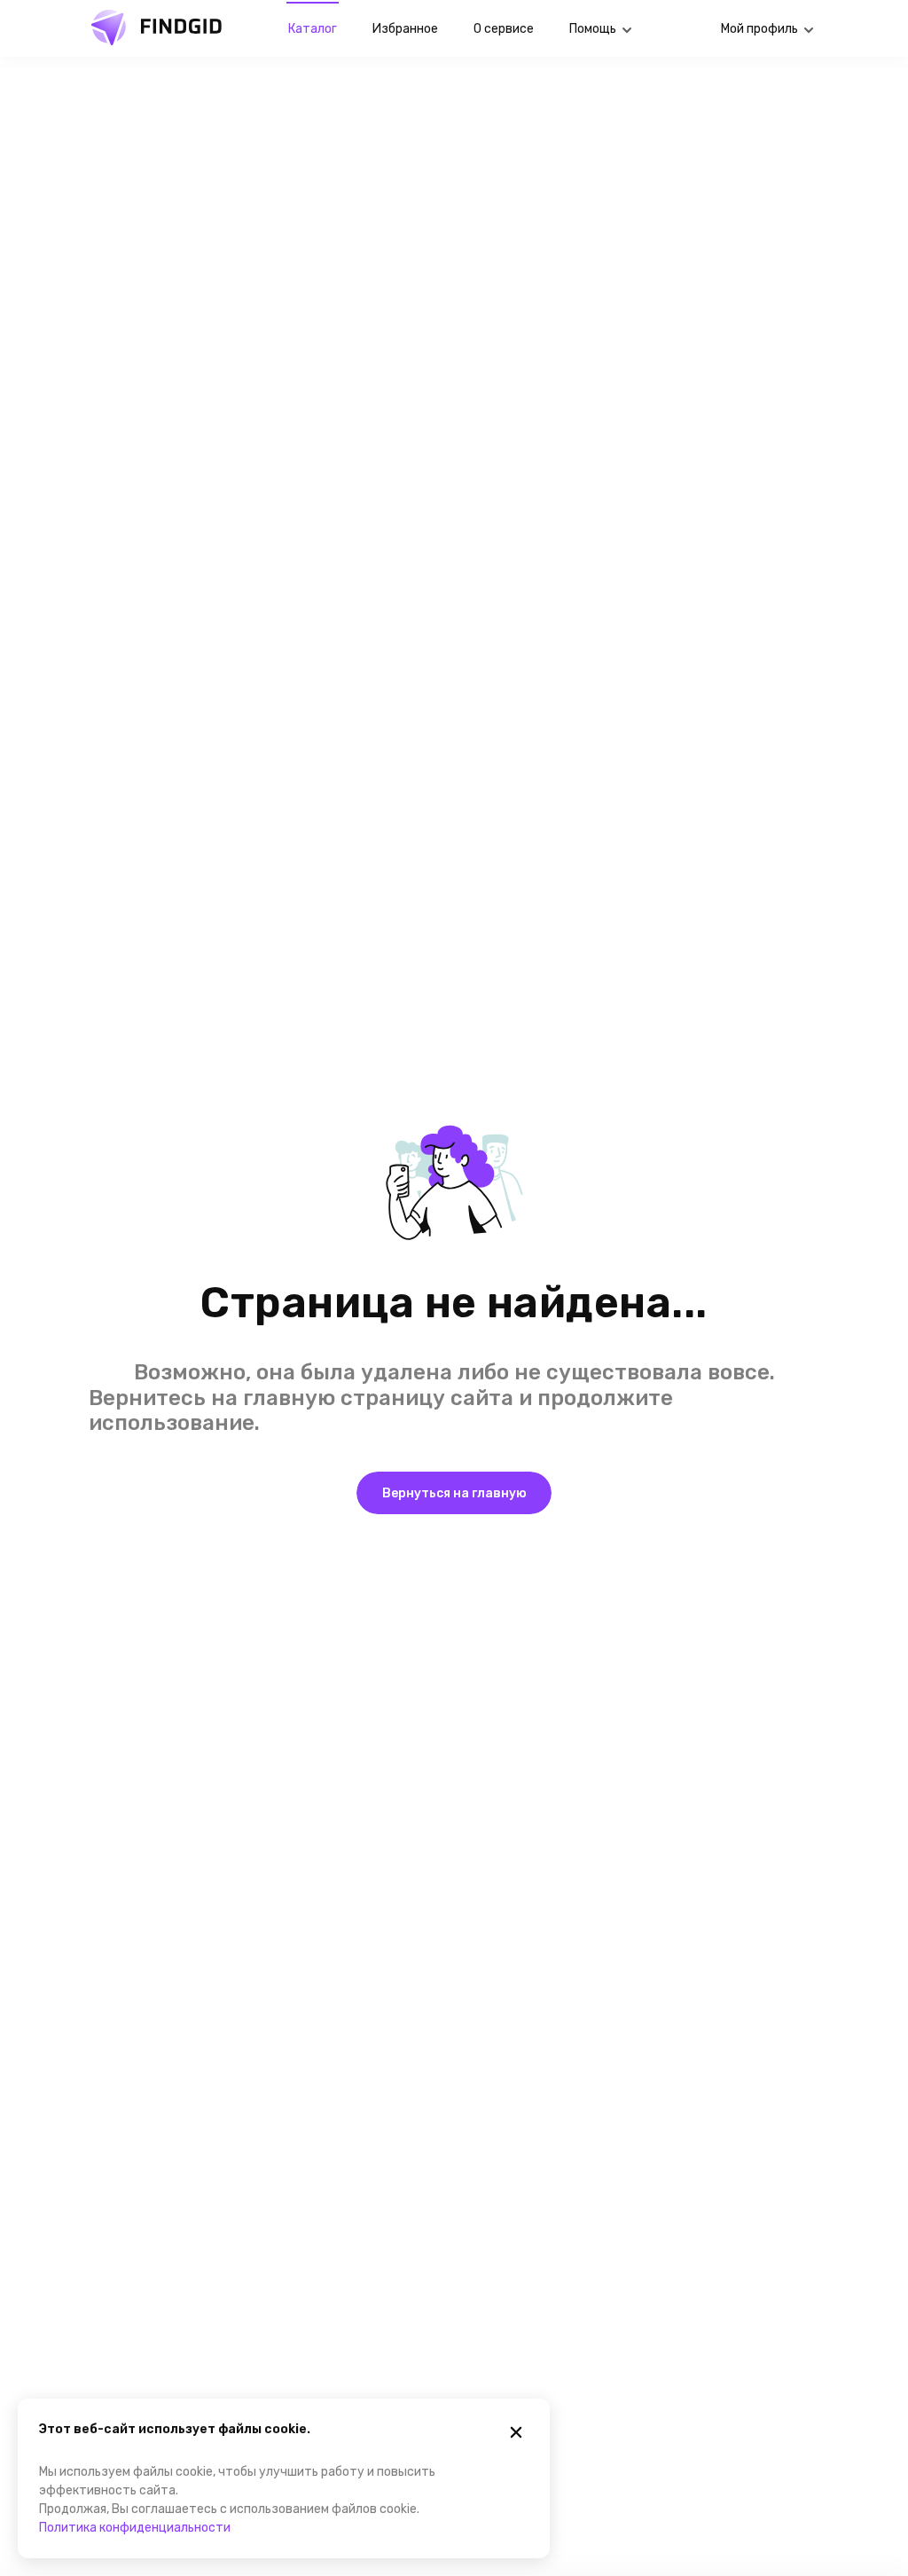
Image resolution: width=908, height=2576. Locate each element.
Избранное (405, 29)
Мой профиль (759, 29)
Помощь (593, 29)
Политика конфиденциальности (135, 2528)
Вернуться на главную (454, 1493)
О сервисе (504, 29)
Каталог (313, 29)
